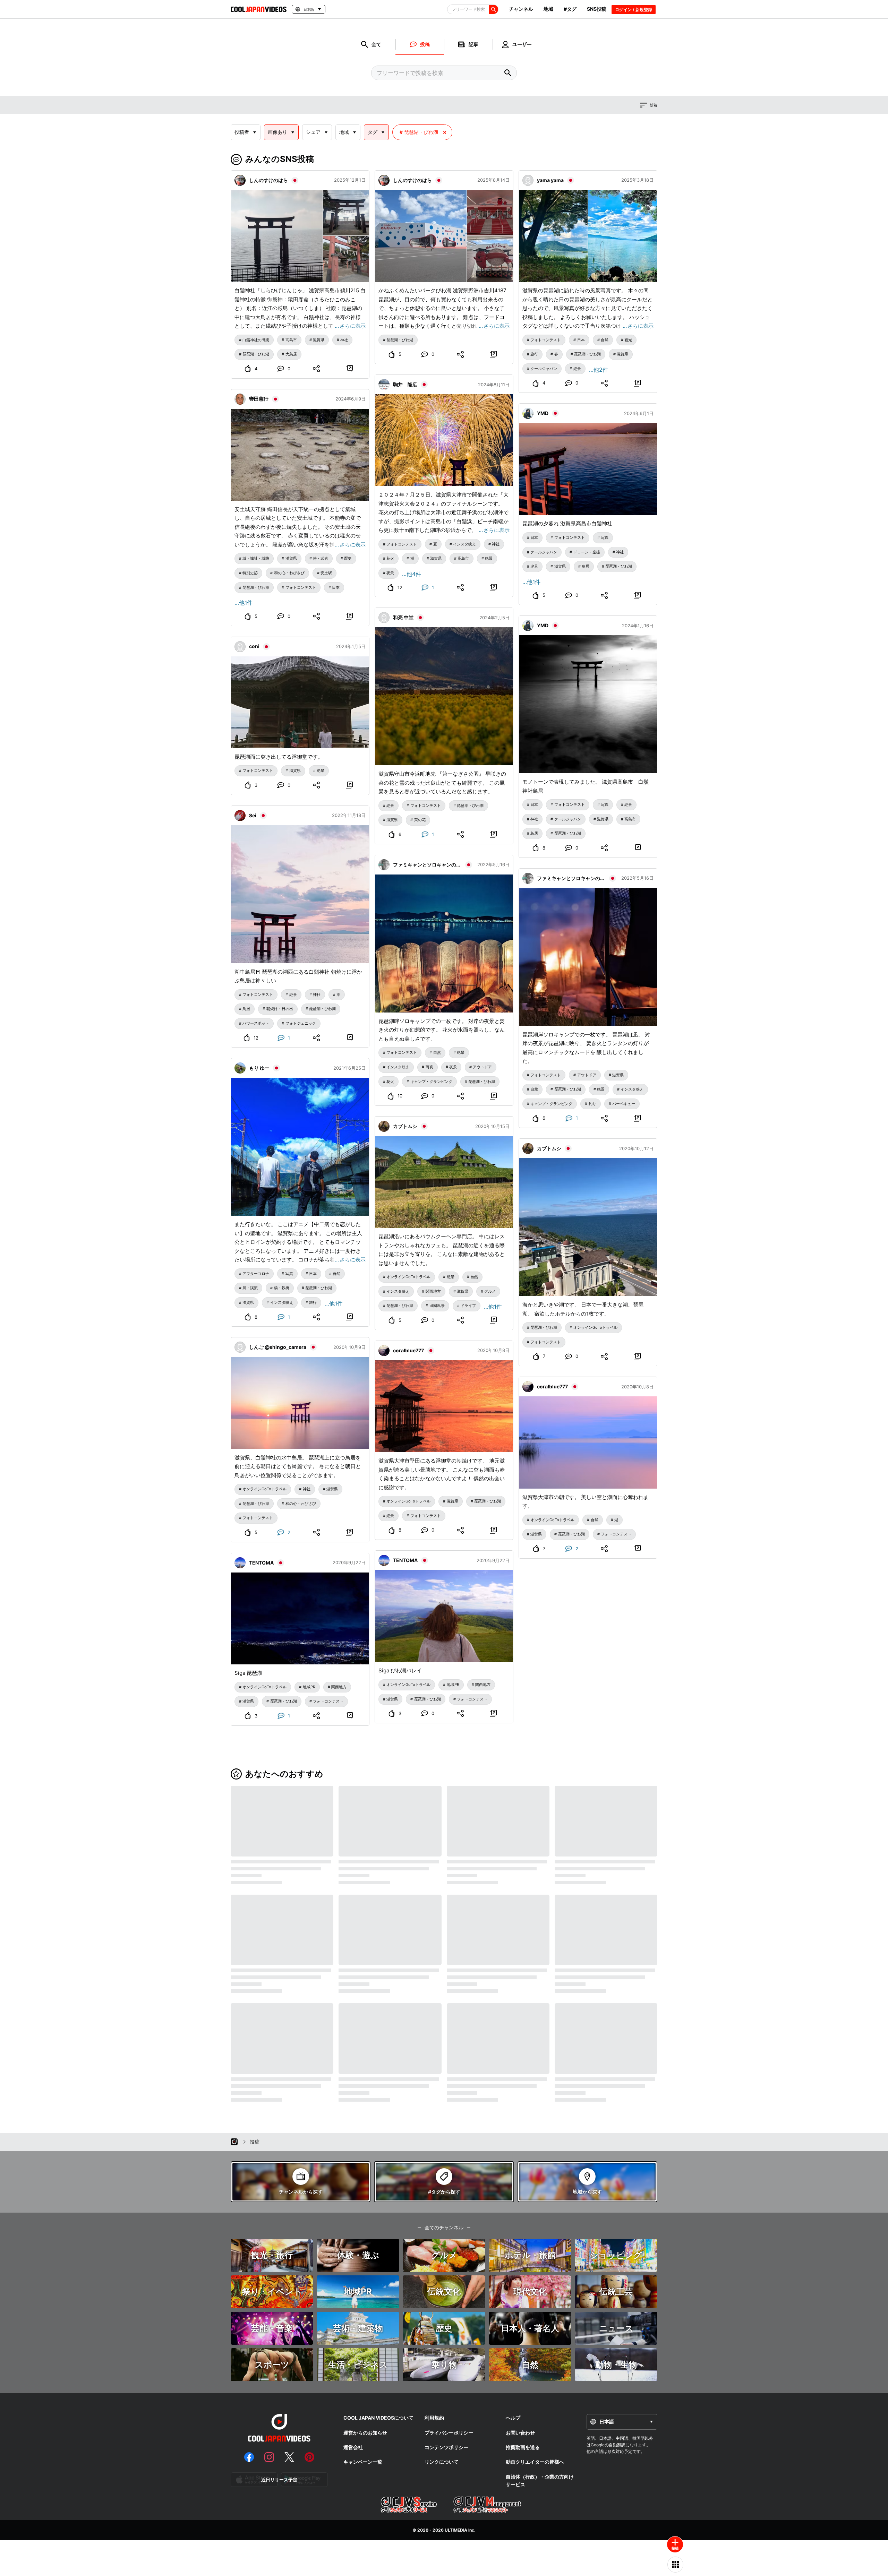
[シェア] (317, 369)
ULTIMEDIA (456, 2530)
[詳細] (349, 369)
